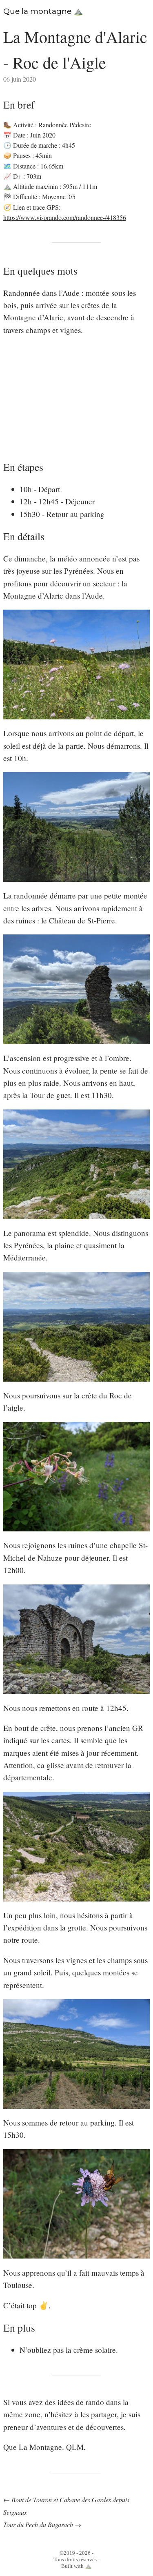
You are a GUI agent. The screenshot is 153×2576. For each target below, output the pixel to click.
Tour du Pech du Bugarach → (42, 2524)
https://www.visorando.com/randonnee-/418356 (65, 217)
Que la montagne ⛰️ (43, 11)
